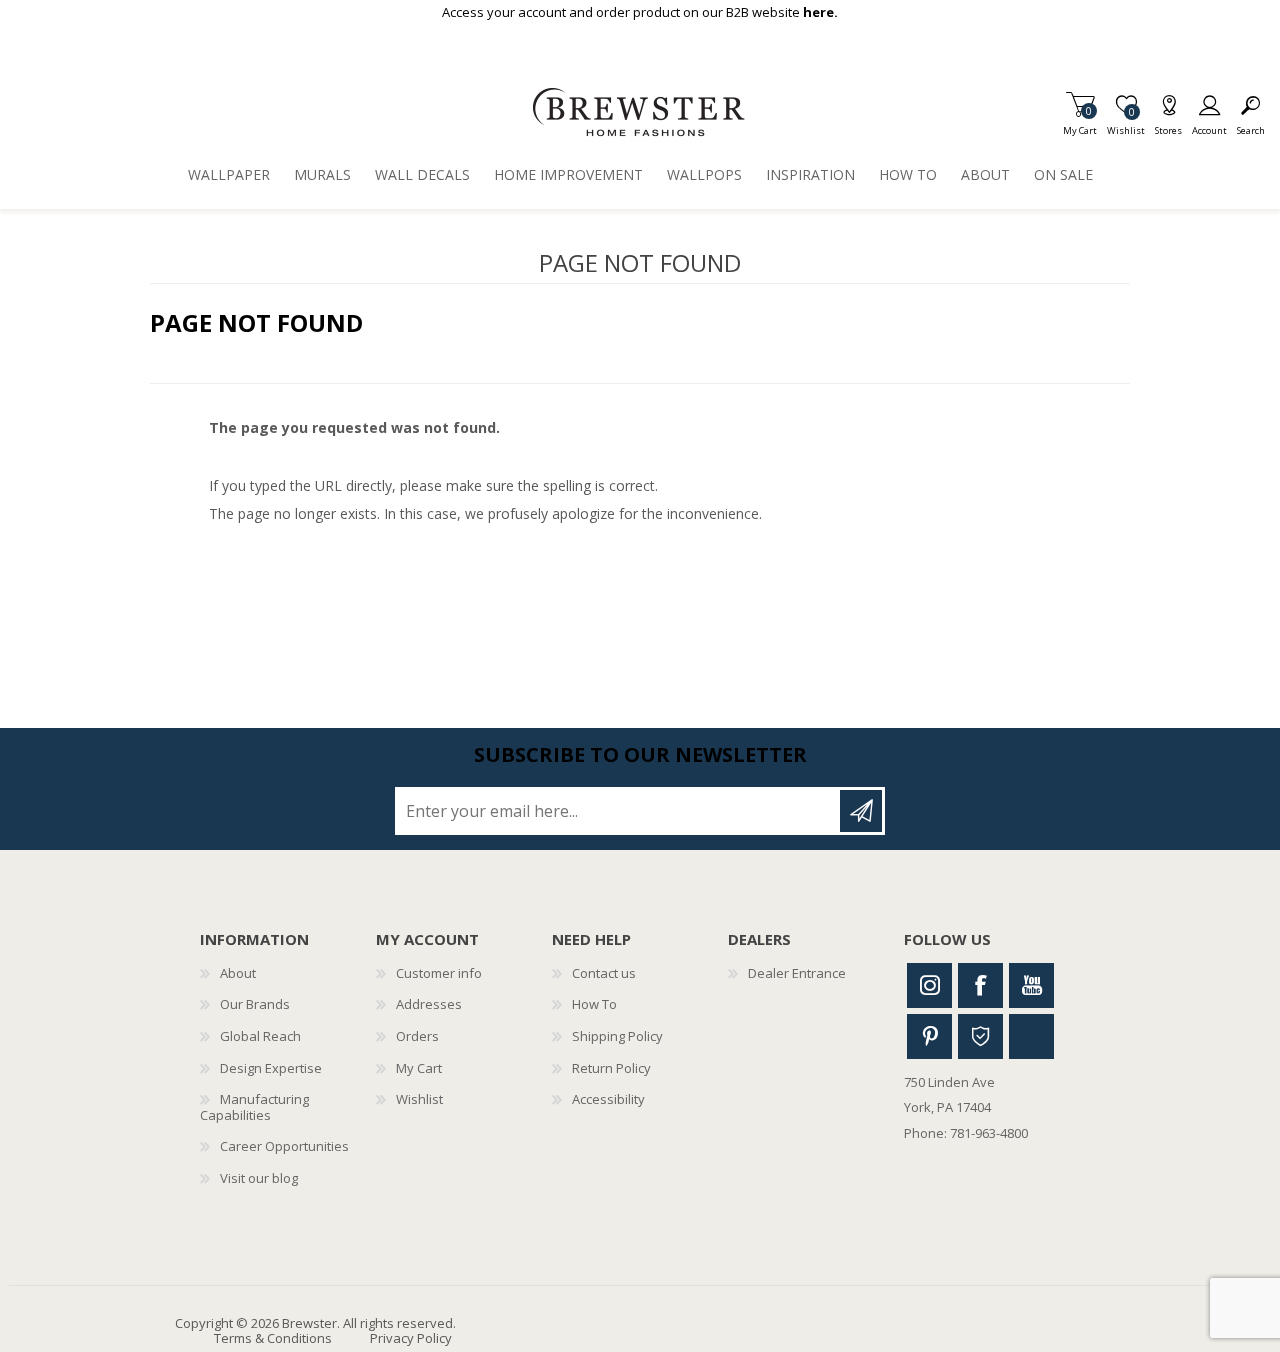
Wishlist (419, 1099)
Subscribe (861, 811)
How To (594, 1004)
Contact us (604, 973)
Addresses (429, 1004)
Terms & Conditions (273, 1338)
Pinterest (929, 1036)
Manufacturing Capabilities (254, 1107)
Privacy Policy (411, 1338)
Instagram (929, 985)
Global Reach (260, 1036)
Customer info (439, 973)
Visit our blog (259, 1178)
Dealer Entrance (797, 973)
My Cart (1080, 124)
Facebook (980, 985)
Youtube (1031, 985)
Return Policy (611, 1068)
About (238, 973)
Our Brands (255, 1004)
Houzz (980, 1036)
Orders (417, 1036)
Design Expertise (271, 1068)
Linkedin (1031, 1036)
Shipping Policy (617, 1036)
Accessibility (608, 1099)
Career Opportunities (284, 1146)
